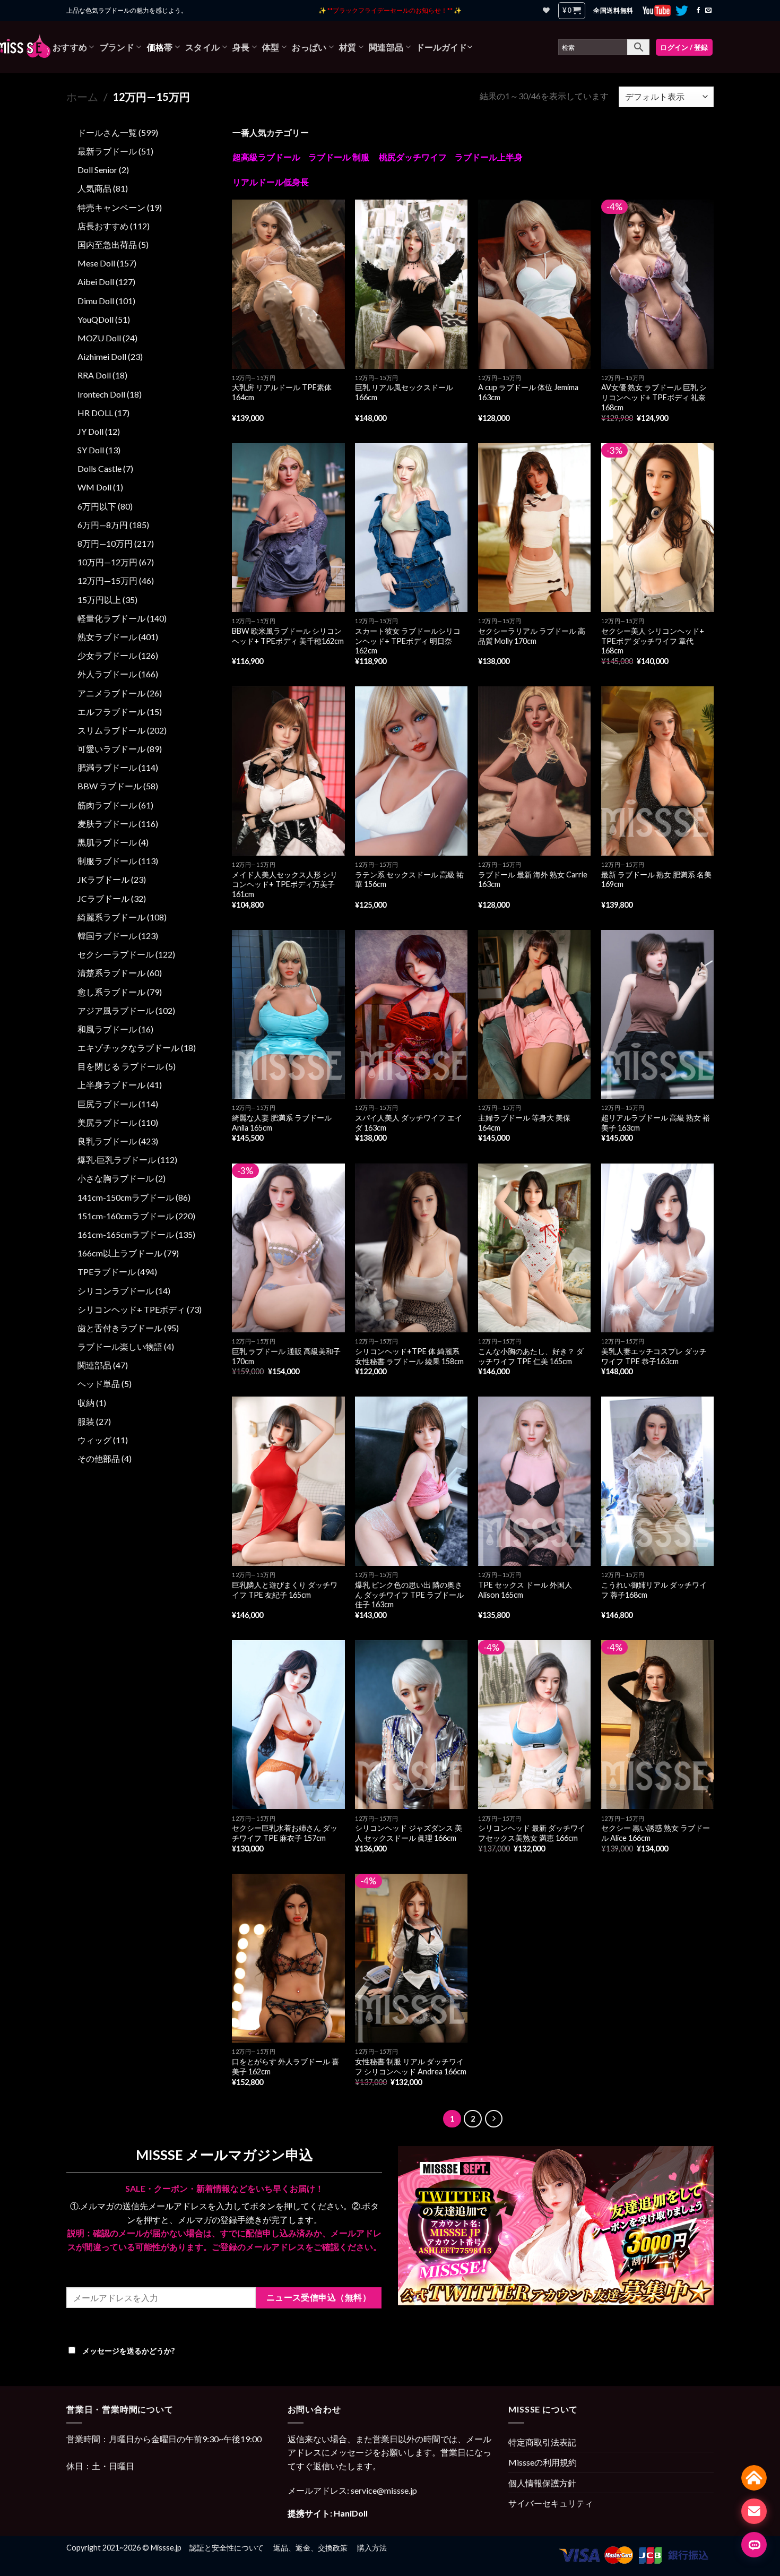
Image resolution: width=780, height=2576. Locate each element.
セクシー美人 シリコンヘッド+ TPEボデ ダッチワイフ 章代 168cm (653, 641)
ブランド (117, 47)
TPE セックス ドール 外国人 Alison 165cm (525, 1590)
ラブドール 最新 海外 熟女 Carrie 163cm (533, 880)
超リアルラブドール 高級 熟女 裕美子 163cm (656, 1123)
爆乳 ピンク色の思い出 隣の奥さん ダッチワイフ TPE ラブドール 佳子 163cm (409, 1595)
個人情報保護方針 (542, 2483)
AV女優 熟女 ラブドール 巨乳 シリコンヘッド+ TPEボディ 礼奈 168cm (654, 397)
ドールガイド (441, 47)
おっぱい (309, 47)
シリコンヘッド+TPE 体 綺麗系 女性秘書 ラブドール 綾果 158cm (409, 1356)
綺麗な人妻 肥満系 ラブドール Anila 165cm (282, 1123)
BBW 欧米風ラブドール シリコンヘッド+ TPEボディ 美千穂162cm (288, 636)
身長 (241, 47)
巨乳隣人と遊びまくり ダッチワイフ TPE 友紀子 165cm (285, 1590)
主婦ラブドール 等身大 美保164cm (524, 1123)
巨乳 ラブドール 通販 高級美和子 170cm (286, 1356)
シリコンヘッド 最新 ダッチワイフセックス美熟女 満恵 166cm (532, 1833)
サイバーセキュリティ (551, 2503)
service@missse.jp (384, 2490)
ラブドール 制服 (339, 157)
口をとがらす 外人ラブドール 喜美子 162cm (285, 2066)
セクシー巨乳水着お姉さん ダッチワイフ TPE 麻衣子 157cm (285, 1833)
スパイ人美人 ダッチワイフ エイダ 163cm (409, 1123)
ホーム (82, 97)
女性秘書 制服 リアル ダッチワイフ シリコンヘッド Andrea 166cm (411, 2066)
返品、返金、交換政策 (310, 2548)
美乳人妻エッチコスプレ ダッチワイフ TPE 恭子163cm (654, 1356)
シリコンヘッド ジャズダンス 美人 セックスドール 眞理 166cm (409, 1833)
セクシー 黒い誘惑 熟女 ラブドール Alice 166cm (656, 1833)
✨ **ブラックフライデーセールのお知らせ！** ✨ (390, 10)
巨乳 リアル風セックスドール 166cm (404, 392)
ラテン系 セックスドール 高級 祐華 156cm (409, 880)
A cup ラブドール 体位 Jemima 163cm (528, 392)
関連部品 (386, 47)
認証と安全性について (227, 2548)
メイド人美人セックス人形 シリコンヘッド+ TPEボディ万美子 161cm (285, 884)
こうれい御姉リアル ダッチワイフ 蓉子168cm (654, 1590)
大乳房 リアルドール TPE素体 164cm (282, 392)
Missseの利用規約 (543, 2462)
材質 (348, 47)
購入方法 (372, 2548)
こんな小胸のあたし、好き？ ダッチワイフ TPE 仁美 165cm (531, 1356)
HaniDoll (351, 2513)
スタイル (202, 47)
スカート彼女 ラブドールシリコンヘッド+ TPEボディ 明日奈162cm (408, 641)
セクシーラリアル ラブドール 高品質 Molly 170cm (532, 636)
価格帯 (160, 47)
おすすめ (70, 47)
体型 (271, 47)
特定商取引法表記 (542, 2442)
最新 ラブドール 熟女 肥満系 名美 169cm (656, 880)
